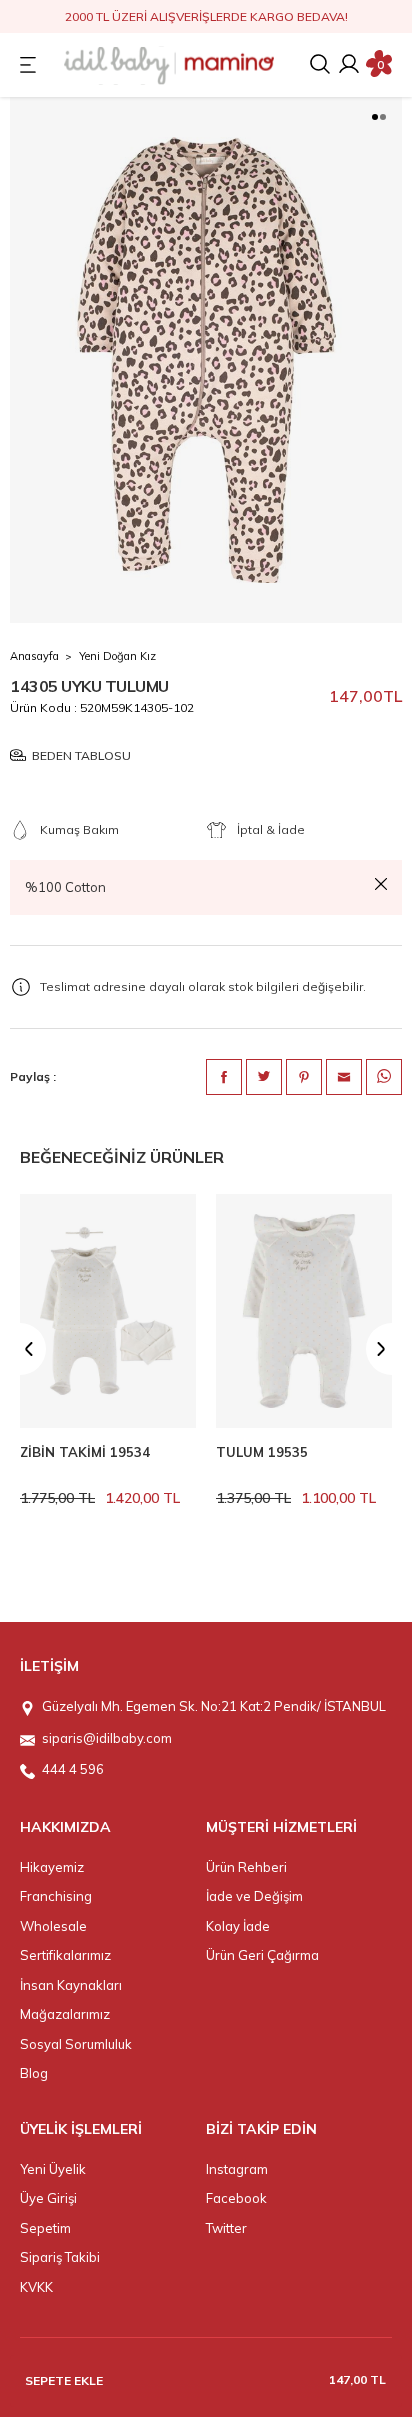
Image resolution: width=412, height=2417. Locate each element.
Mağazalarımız (65, 2014)
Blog (34, 2073)
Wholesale (53, 1926)
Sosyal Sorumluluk (76, 2044)
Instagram (237, 2169)
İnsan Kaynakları (71, 1985)
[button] (375, 117)
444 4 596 (73, 1769)
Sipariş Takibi (60, 2257)
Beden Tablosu (81, 755)
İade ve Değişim (254, 1896)
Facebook (236, 2198)
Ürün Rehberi (246, 1867)
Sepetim (45, 2228)
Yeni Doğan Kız (117, 656)
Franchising (56, 1896)
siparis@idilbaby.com (107, 1738)
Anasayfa (34, 656)
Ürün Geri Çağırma (262, 1955)
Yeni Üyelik (53, 2169)
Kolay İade (238, 1926)
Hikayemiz (52, 1867)
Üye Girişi (48, 2198)
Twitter (226, 2228)
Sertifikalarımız (65, 1955)
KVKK (36, 2287)
